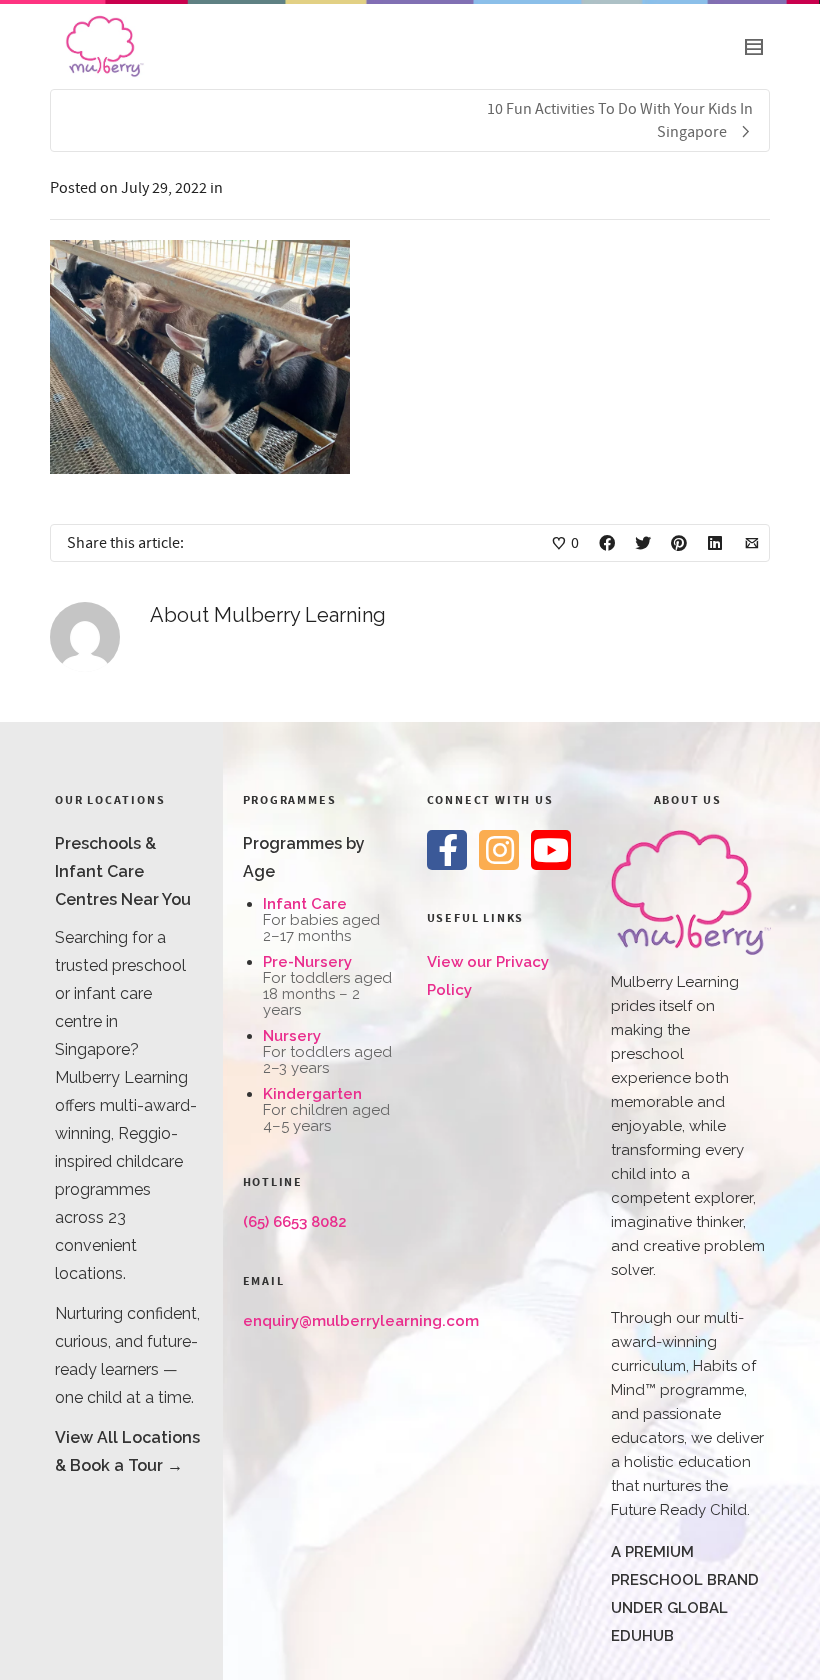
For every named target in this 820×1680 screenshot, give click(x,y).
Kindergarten (312, 1094)
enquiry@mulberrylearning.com (361, 1321)
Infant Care (305, 904)
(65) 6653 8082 (295, 1222)
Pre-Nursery (307, 962)
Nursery (292, 1036)
